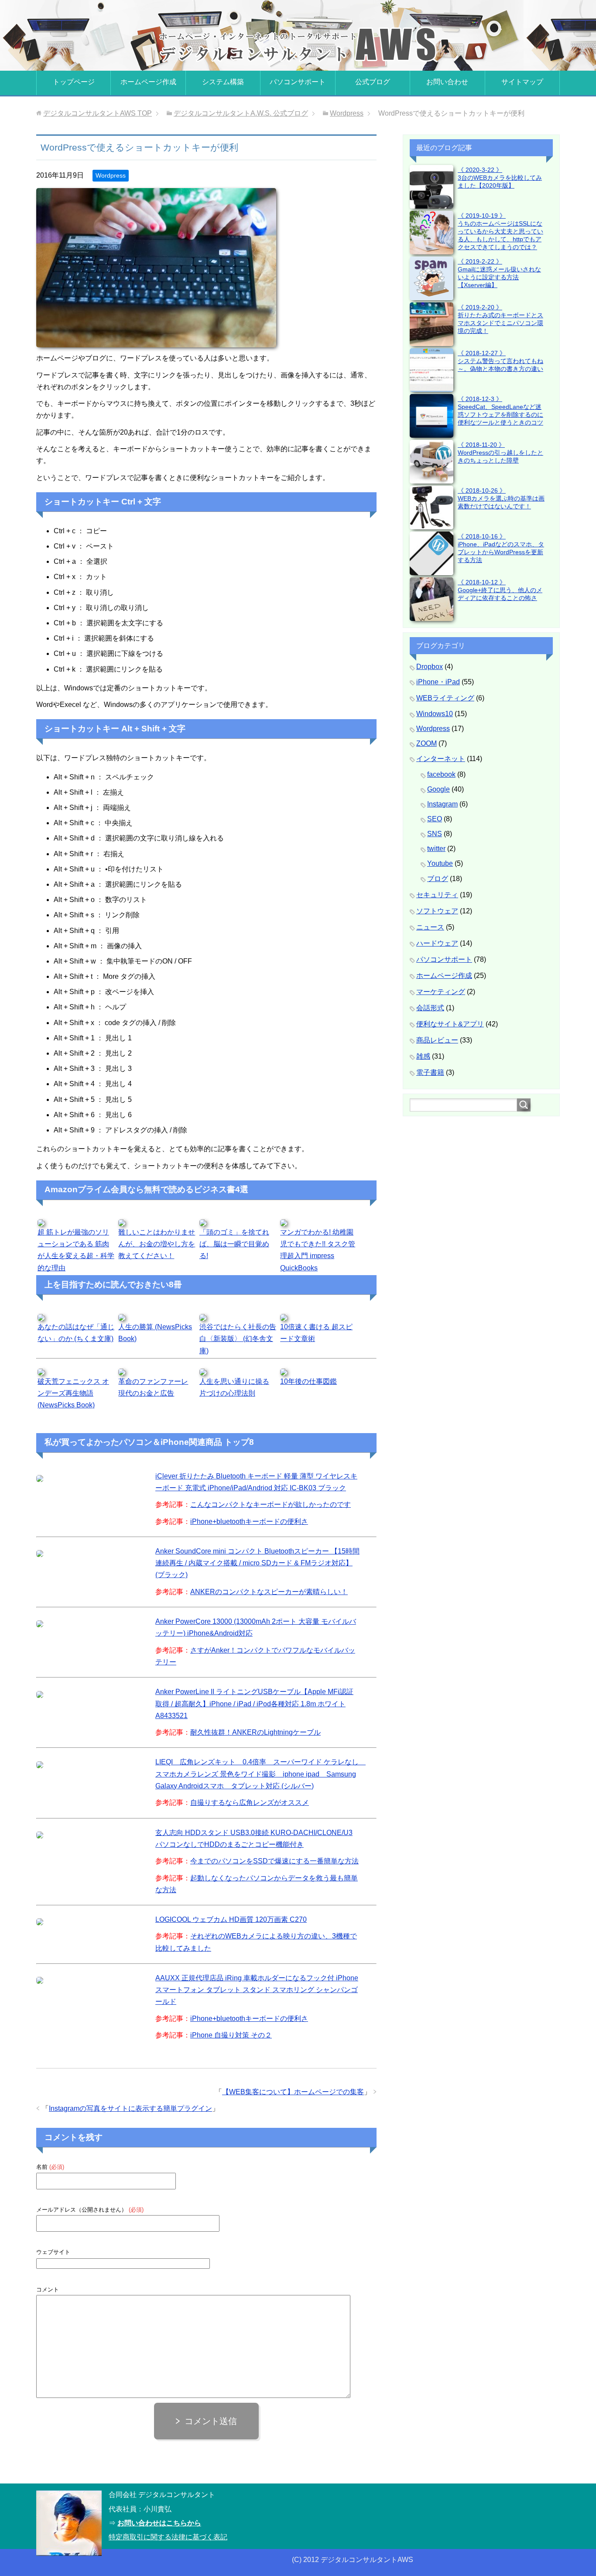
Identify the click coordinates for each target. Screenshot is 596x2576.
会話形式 (430, 1008)
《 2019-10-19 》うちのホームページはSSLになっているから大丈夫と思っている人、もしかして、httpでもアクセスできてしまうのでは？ (500, 231)
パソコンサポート (298, 82)
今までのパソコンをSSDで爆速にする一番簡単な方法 (274, 1861)
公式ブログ (373, 82)
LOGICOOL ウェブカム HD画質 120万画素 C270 (231, 1919)
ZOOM (426, 743)
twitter (436, 849)
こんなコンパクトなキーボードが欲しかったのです (271, 1504)
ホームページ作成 (148, 82)
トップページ (74, 82)
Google (438, 789)
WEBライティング (445, 698)
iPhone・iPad (438, 682)
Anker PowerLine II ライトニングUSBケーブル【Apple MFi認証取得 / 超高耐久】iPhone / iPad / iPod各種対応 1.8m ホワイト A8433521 (254, 1703)
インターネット (441, 759)
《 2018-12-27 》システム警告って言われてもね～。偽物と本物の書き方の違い (500, 361)
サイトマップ (522, 82)
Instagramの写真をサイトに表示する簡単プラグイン (130, 2108)
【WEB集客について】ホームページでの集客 (293, 2092)
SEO (435, 819)
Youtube (440, 863)
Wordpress (111, 175)
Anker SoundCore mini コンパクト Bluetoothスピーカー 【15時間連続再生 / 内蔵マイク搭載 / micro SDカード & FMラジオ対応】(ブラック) (257, 1563)
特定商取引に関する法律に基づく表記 (168, 2537)
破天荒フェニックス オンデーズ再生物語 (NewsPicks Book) (73, 1393)
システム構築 (223, 82)
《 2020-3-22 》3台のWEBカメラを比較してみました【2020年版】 (500, 178)
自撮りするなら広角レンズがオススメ (250, 1803)
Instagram (442, 804)
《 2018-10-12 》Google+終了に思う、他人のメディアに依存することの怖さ (500, 590)
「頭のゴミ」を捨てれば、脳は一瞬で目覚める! (234, 1244)
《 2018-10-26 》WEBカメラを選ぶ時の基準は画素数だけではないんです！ (501, 498)
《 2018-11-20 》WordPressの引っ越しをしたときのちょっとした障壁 (500, 453)
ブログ (438, 879)
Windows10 (435, 714)
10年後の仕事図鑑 (308, 1381)
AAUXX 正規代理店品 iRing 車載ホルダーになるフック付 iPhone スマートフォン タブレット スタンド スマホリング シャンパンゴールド (257, 1990)
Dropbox (430, 667)
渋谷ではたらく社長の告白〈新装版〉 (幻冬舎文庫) (238, 1339)
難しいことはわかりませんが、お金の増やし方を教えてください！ (157, 1244)
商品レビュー (437, 1040)
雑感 (423, 1056)
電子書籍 (430, 1072)
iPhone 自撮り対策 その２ (231, 2035)
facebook (441, 774)
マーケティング (441, 992)
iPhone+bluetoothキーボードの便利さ (249, 1521)
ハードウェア (437, 943)
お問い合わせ (447, 82)
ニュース (430, 927)
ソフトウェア (437, 911)
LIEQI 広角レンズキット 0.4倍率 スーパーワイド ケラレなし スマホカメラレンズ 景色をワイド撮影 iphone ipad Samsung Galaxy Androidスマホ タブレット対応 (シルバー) (260, 1774)
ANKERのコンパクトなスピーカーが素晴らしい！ (269, 1592)
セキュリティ (437, 895)
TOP (98, 113)
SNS (435, 834)
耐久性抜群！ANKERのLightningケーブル (255, 1732)
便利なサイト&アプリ (450, 1024)
